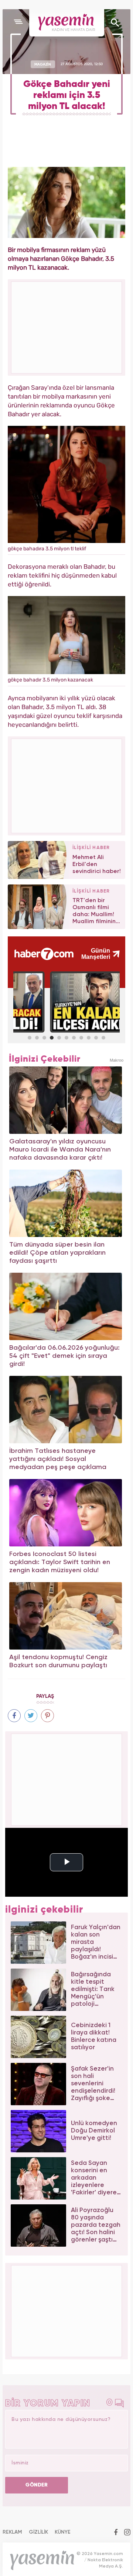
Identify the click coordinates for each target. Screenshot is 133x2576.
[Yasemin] (67, 23)
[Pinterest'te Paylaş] (47, 1716)
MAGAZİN (43, 64)
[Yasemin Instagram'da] (127, 2533)
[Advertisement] (67, 785)
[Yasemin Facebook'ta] (116, 2533)
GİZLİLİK (38, 2532)
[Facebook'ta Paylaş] (14, 1716)
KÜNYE (63, 2532)
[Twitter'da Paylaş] (31, 1716)
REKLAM (12, 2532)
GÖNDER (37, 2485)
